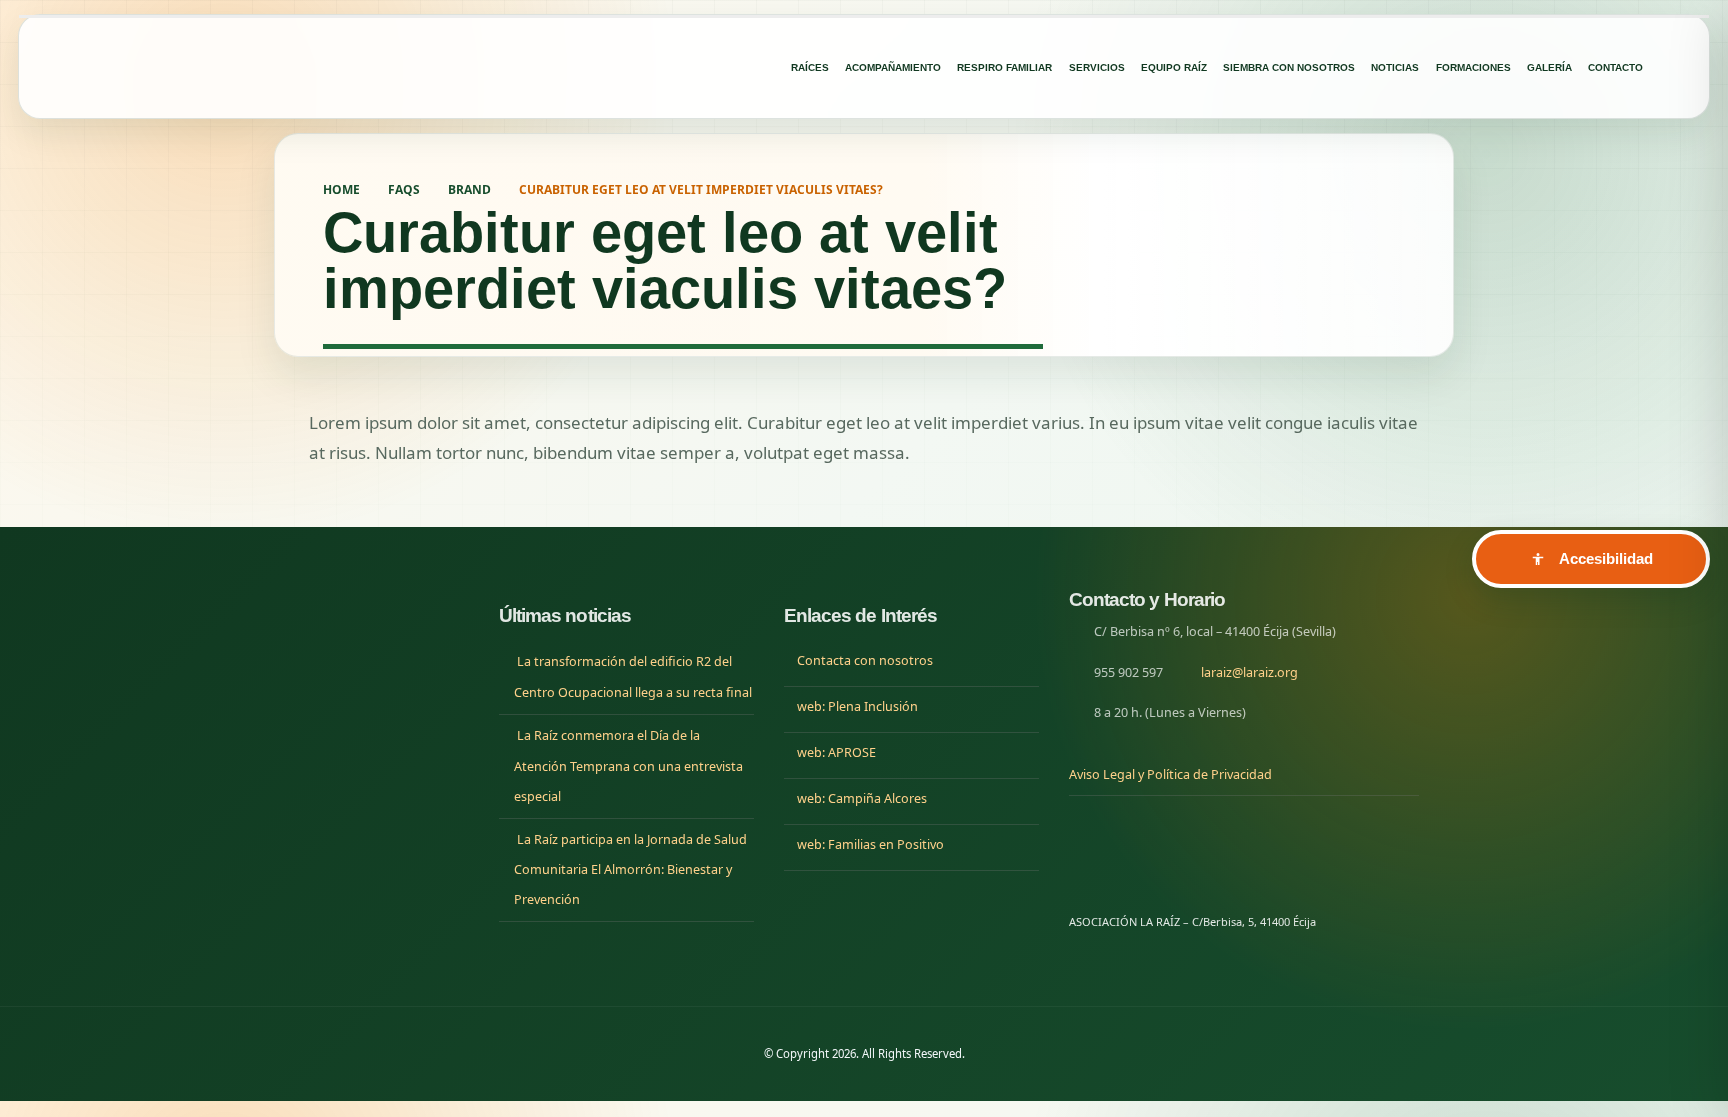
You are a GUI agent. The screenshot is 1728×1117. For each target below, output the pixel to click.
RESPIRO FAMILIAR (1004, 67)
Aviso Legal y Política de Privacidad (1170, 774)
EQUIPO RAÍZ (1174, 67)
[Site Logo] (224, 67)
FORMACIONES (1473, 67)
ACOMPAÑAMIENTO (893, 67)
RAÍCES (810, 67)
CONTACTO (1615, 67)
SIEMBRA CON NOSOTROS (1289, 67)
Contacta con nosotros (865, 660)
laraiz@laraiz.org (1249, 672)
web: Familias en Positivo (870, 844)
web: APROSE (836, 752)
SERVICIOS (1097, 67)
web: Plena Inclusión (857, 706)
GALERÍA (1549, 67)
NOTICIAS (1395, 67)
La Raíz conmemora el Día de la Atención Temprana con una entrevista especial (628, 766)
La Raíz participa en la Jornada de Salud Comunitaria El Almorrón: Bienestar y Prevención (630, 870)
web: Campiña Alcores (862, 798)
